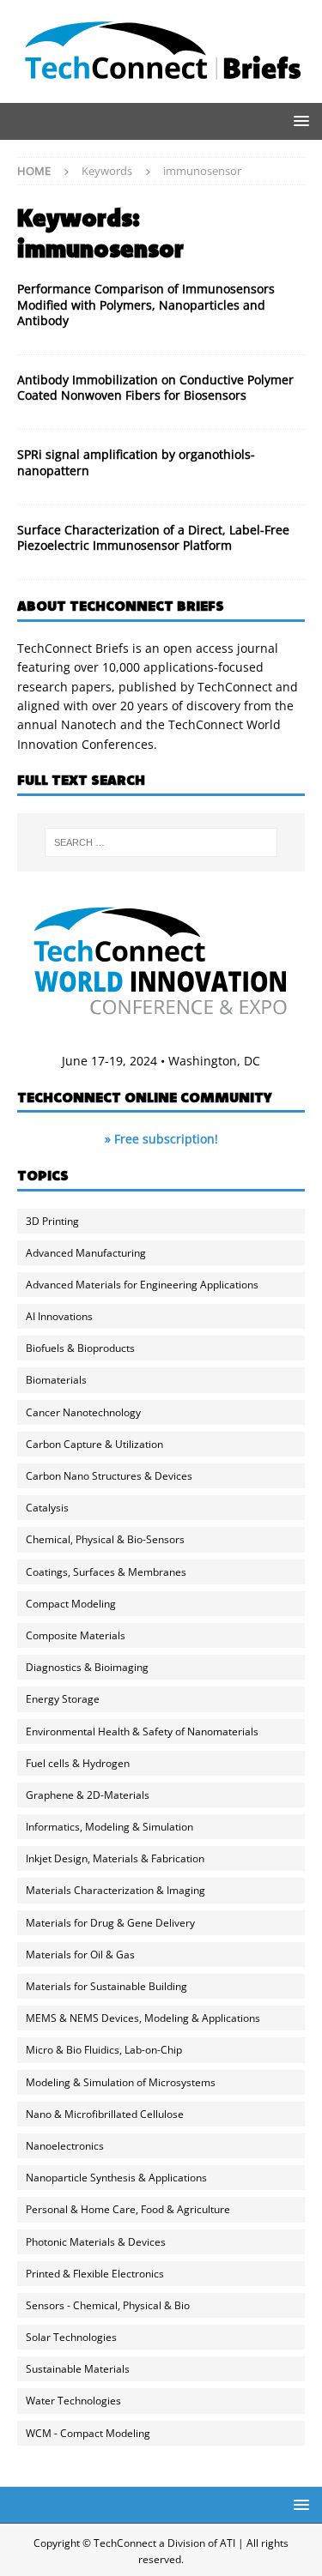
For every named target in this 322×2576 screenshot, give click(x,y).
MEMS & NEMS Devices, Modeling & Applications (143, 2018)
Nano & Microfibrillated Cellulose (105, 2114)
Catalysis (47, 1508)
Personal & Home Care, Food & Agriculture (128, 2209)
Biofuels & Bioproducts (80, 1348)
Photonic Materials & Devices (96, 2242)
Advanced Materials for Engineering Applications (142, 1285)
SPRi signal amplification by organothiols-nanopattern (136, 462)
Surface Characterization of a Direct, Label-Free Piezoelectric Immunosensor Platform (153, 537)
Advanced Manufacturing (86, 1253)
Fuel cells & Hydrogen (78, 1763)
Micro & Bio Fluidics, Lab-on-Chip (104, 2050)
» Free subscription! (161, 1139)
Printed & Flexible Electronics (95, 2274)
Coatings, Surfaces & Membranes (106, 1572)
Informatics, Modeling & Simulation (109, 1827)
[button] (298, 121)
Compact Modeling (71, 1604)
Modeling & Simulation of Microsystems (121, 2082)
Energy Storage (63, 1699)
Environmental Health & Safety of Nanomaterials (142, 1731)
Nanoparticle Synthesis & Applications (116, 2178)
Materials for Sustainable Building (106, 1986)
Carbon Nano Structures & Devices (109, 1476)
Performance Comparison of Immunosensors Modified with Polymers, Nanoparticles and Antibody (146, 304)
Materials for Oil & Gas (80, 1955)
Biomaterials (56, 1380)
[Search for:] (161, 842)
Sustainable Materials (78, 2369)
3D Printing (52, 1221)
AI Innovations (59, 1316)
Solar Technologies (71, 2337)
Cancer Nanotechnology (83, 1412)
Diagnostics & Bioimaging (87, 1667)
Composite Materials (76, 1635)
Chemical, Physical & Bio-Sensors (105, 1539)
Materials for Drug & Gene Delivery (110, 1923)
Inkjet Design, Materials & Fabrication (115, 1858)
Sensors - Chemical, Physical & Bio (108, 2305)
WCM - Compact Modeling (88, 2433)
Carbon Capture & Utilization (94, 1444)
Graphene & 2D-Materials (88, 1795)
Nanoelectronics (65, 2146)
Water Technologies (73, 2401)
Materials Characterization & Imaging (115, 1890)
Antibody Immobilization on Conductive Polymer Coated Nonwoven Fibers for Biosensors (155, 387)
